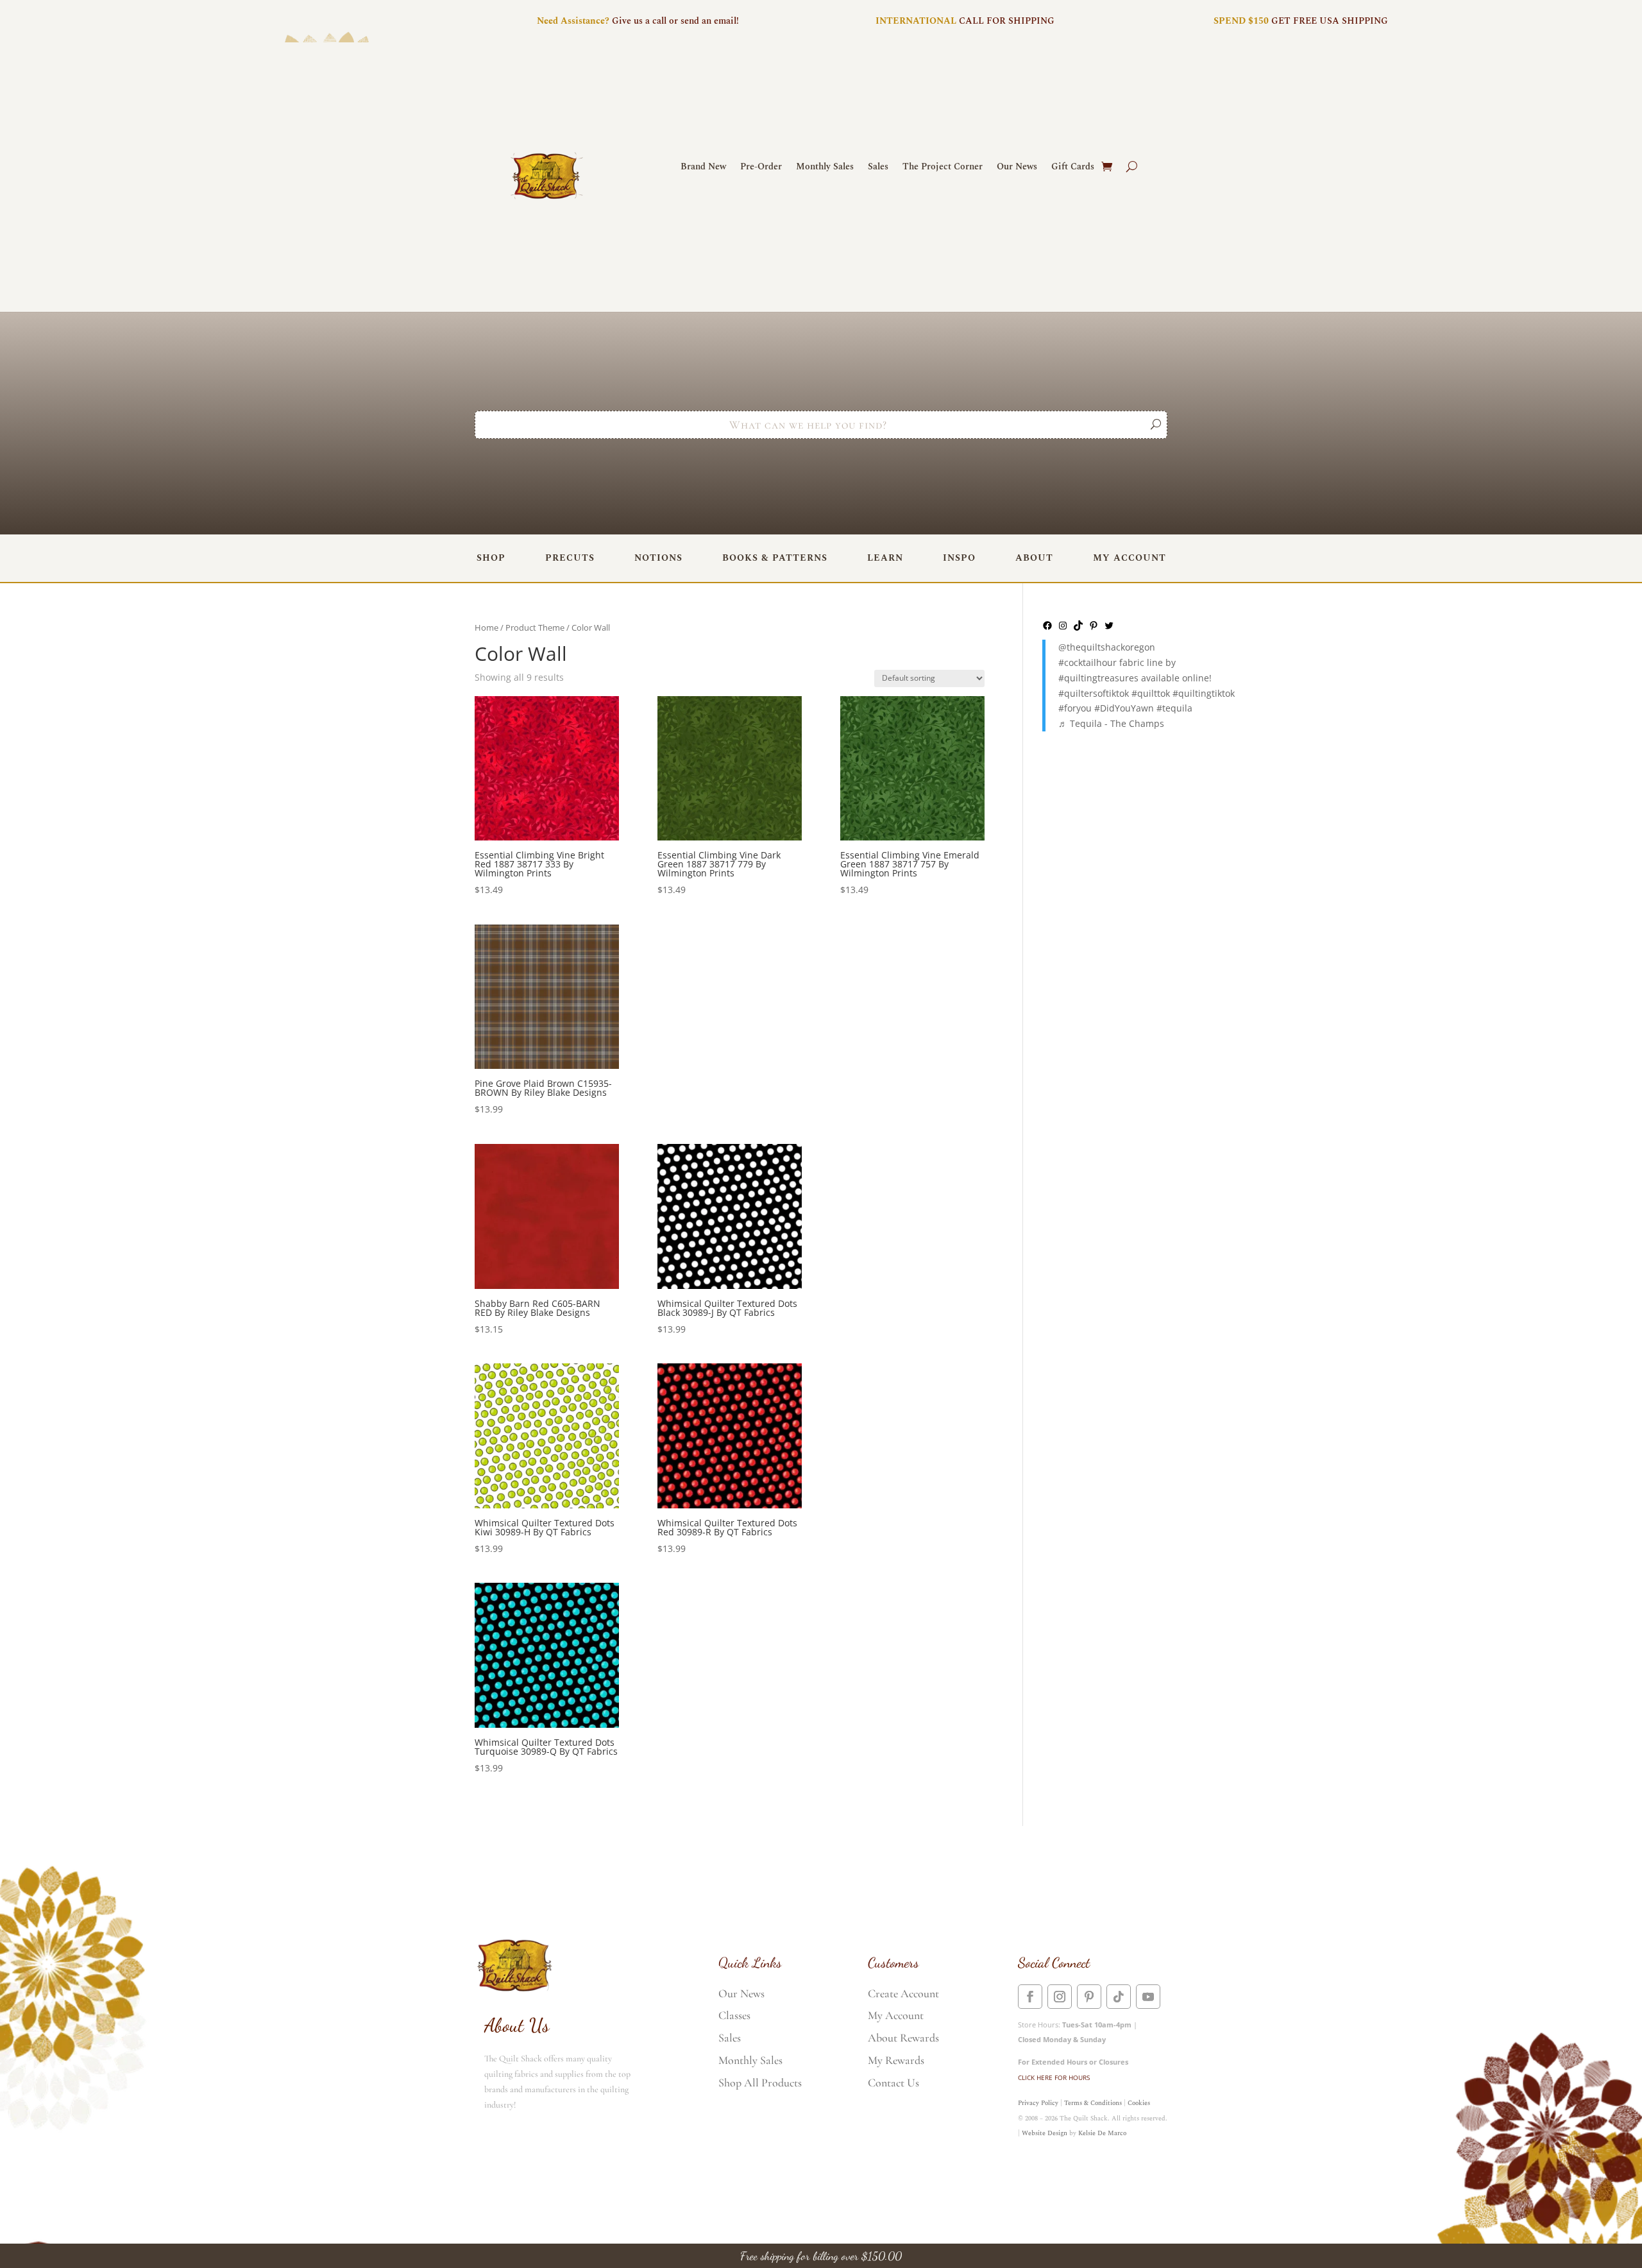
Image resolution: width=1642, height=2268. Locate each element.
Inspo (959, 558)
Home (487, 627)
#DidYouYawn (1124, 708)
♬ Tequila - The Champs (1111, 723)
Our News (1017, 168)
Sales (878, 168)
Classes (734, 2015)
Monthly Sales (825, 168)
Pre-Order (761, 168)
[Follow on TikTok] (1119, 1997)
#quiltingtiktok (1204, 693)
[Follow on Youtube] (1148, 1997)
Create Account (903, 1993)
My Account (1130, 558)
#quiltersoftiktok (1094, 693)
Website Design (1045, 2133)
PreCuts (570, 558)
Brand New (703, 168)
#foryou (1075, 708)
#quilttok (1151, 693)
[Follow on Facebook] (1030, 1997)
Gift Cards (1073, 168)
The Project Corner (943, 168)
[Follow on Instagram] (1060, 1997)
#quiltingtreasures (1098, 678)
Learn (885, 558)
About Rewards (903, 2038)
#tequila (1174, 708)
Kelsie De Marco (1102, 2133)
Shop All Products (760, 2083)
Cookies (1139, 2103)
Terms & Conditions (1093, 2103)
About (1034, 558)
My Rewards (896, 2060)
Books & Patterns (775, 558)
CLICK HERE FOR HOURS (1054, 2077)
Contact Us (893, 2083)
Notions (658, 558)
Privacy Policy (1038, 2103)
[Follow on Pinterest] (1089, 1997)
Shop (491, 558)
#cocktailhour (1088, 662)
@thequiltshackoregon (1107, 647)
